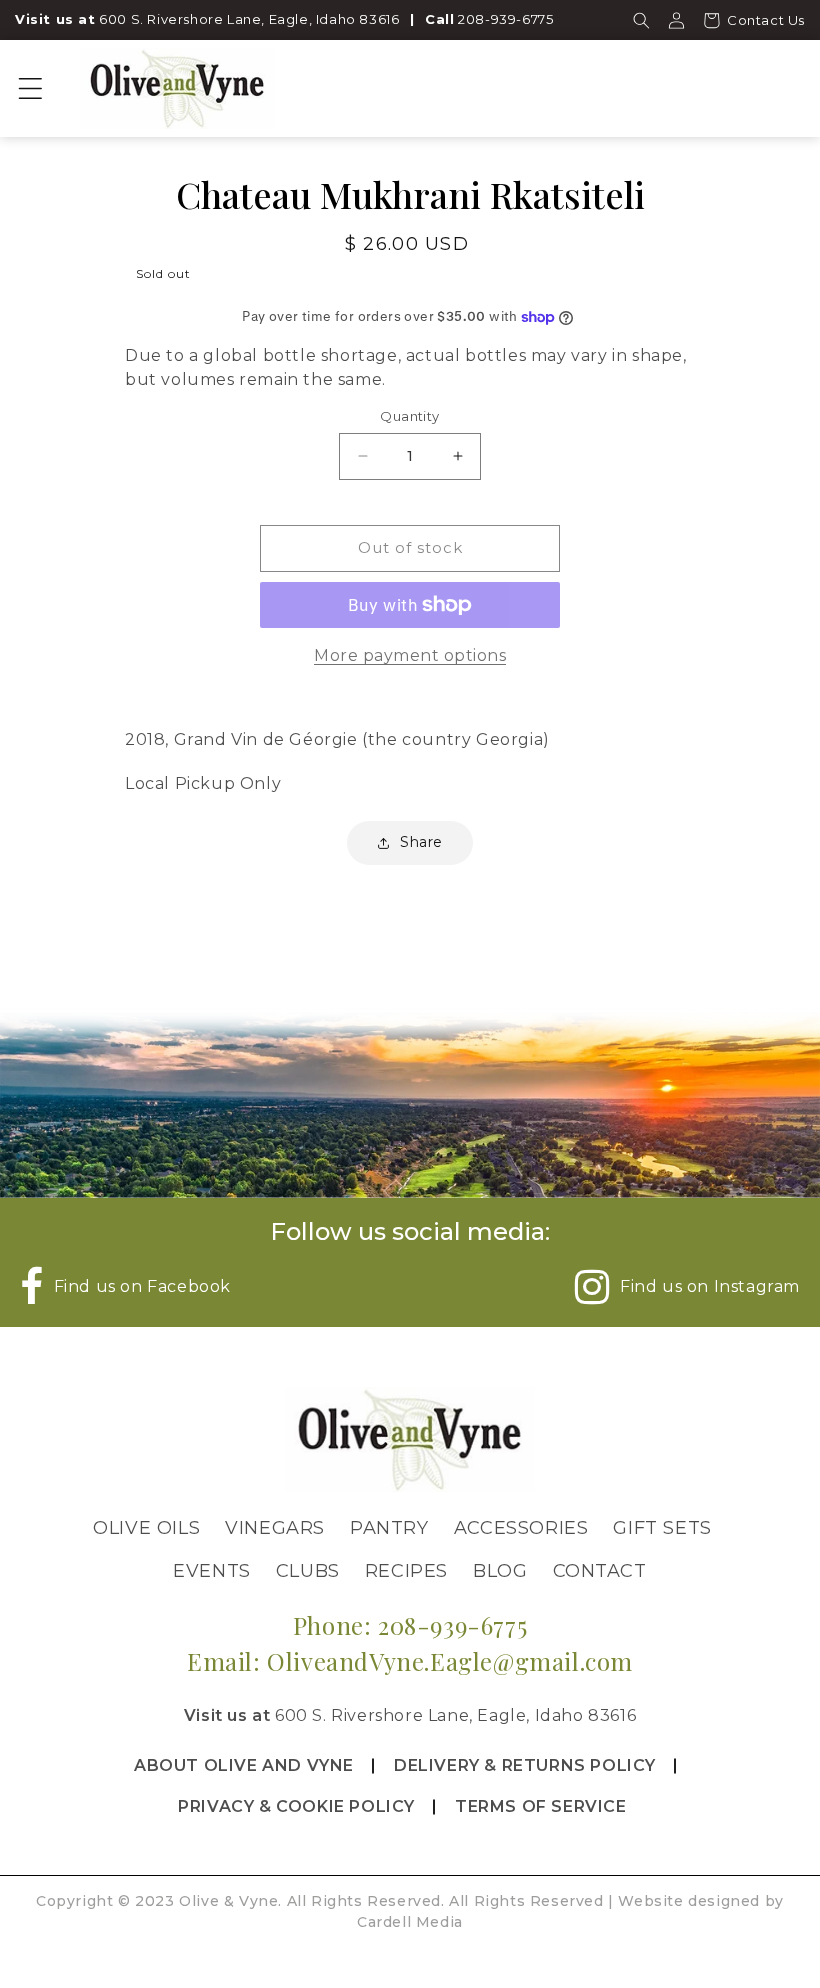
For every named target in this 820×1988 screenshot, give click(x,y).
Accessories (521, 1528)
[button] (641, 20)
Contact (600, 1571)
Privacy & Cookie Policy (296, 1806)
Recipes (406, 1571)
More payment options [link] (410, 655)
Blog (500, 1571)
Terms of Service (541, 1806)
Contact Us (766, 20)
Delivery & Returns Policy (525, 1765)
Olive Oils (146, 1528)
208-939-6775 (505, 19)
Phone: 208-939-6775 (410, 1625)
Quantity (409, 416)
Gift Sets (662, 1528)
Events (212, 1571)
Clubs (308, 1571)
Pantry (389, 1528)
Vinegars (275, 1528)
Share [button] (421, 842)
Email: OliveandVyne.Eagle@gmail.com (410, 1661)
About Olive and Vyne (244, 1765)
